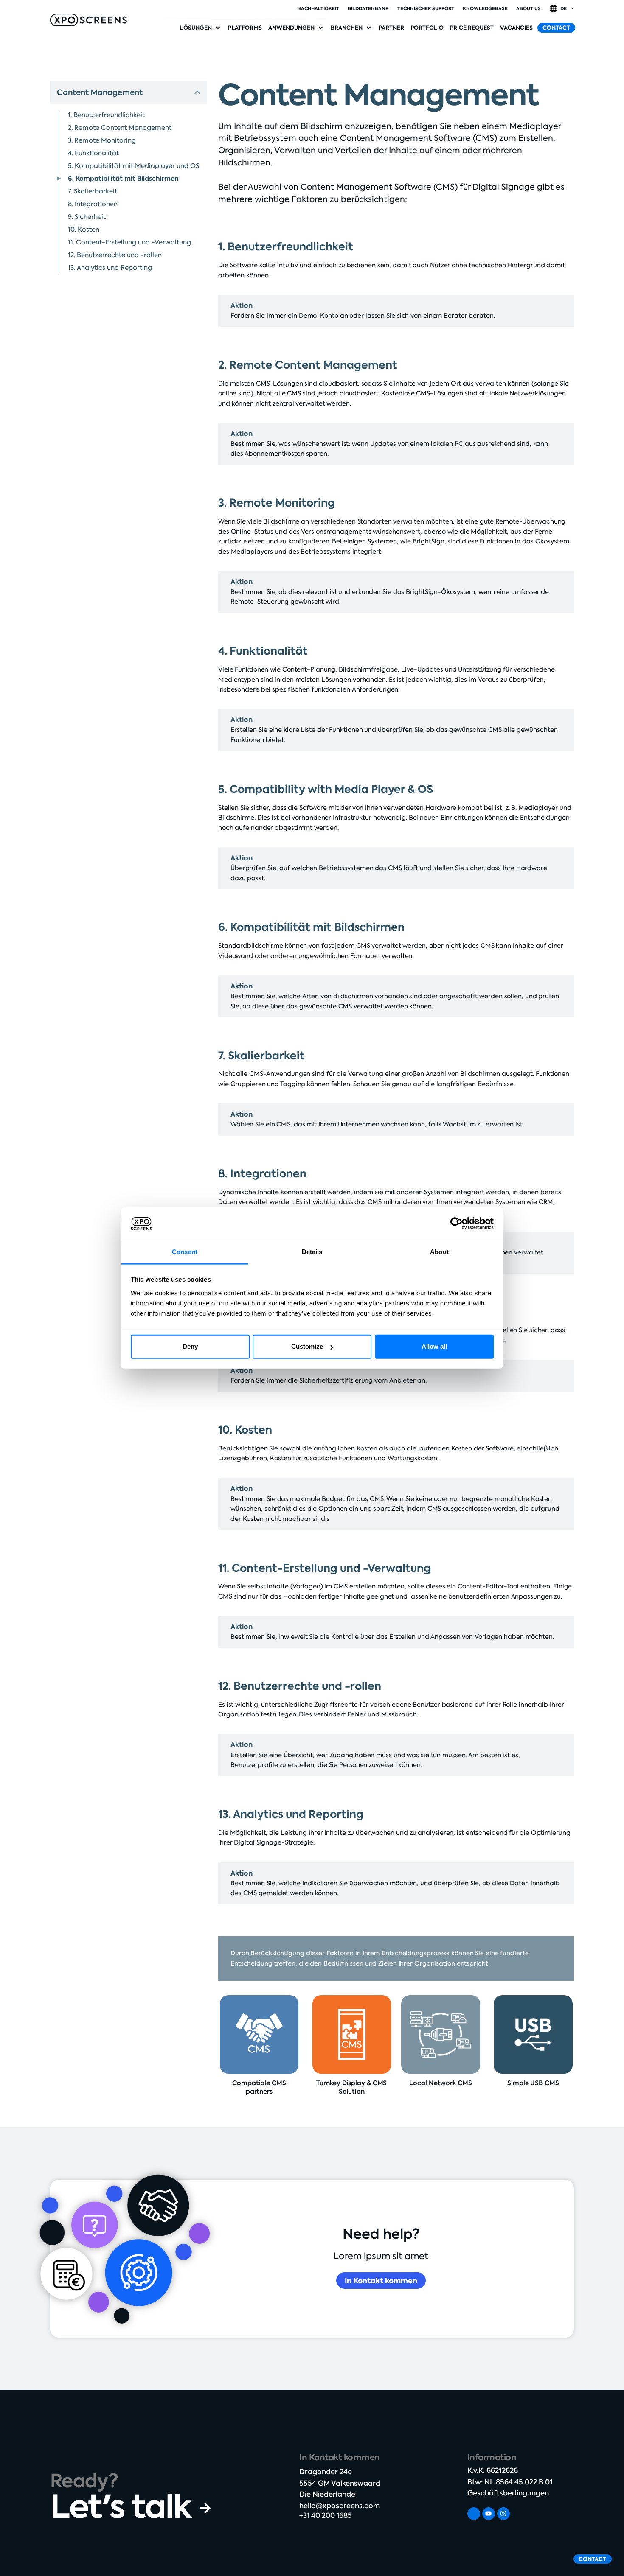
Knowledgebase (485, 8)
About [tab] (439, 1252)
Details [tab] (312, 1252)
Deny (190, 1346)
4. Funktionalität (93, 153)
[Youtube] (489, 2514)
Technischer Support (426, 8)
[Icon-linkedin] (474, 2514)
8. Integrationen (93, 204)
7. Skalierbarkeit (93, 191)
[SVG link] (89, 20)
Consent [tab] (185, 1252)
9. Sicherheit (87, 217)
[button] (201, 28)
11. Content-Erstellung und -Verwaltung (129, 242)
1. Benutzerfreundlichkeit (106, 115)
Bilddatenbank (368, 8)
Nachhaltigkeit (318, 8)
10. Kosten (84, 230)
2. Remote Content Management (120, 128)
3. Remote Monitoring (102, 140)
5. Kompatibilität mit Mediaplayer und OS (134, 166)
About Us (528, 8)
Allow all (434, 1346)
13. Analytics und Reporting (110, 268)
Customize (307, 1346)
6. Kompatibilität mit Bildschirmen (123, 178)
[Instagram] (503, 2514)
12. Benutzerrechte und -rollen (115, 255)
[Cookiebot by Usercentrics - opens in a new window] (457, 1224)
